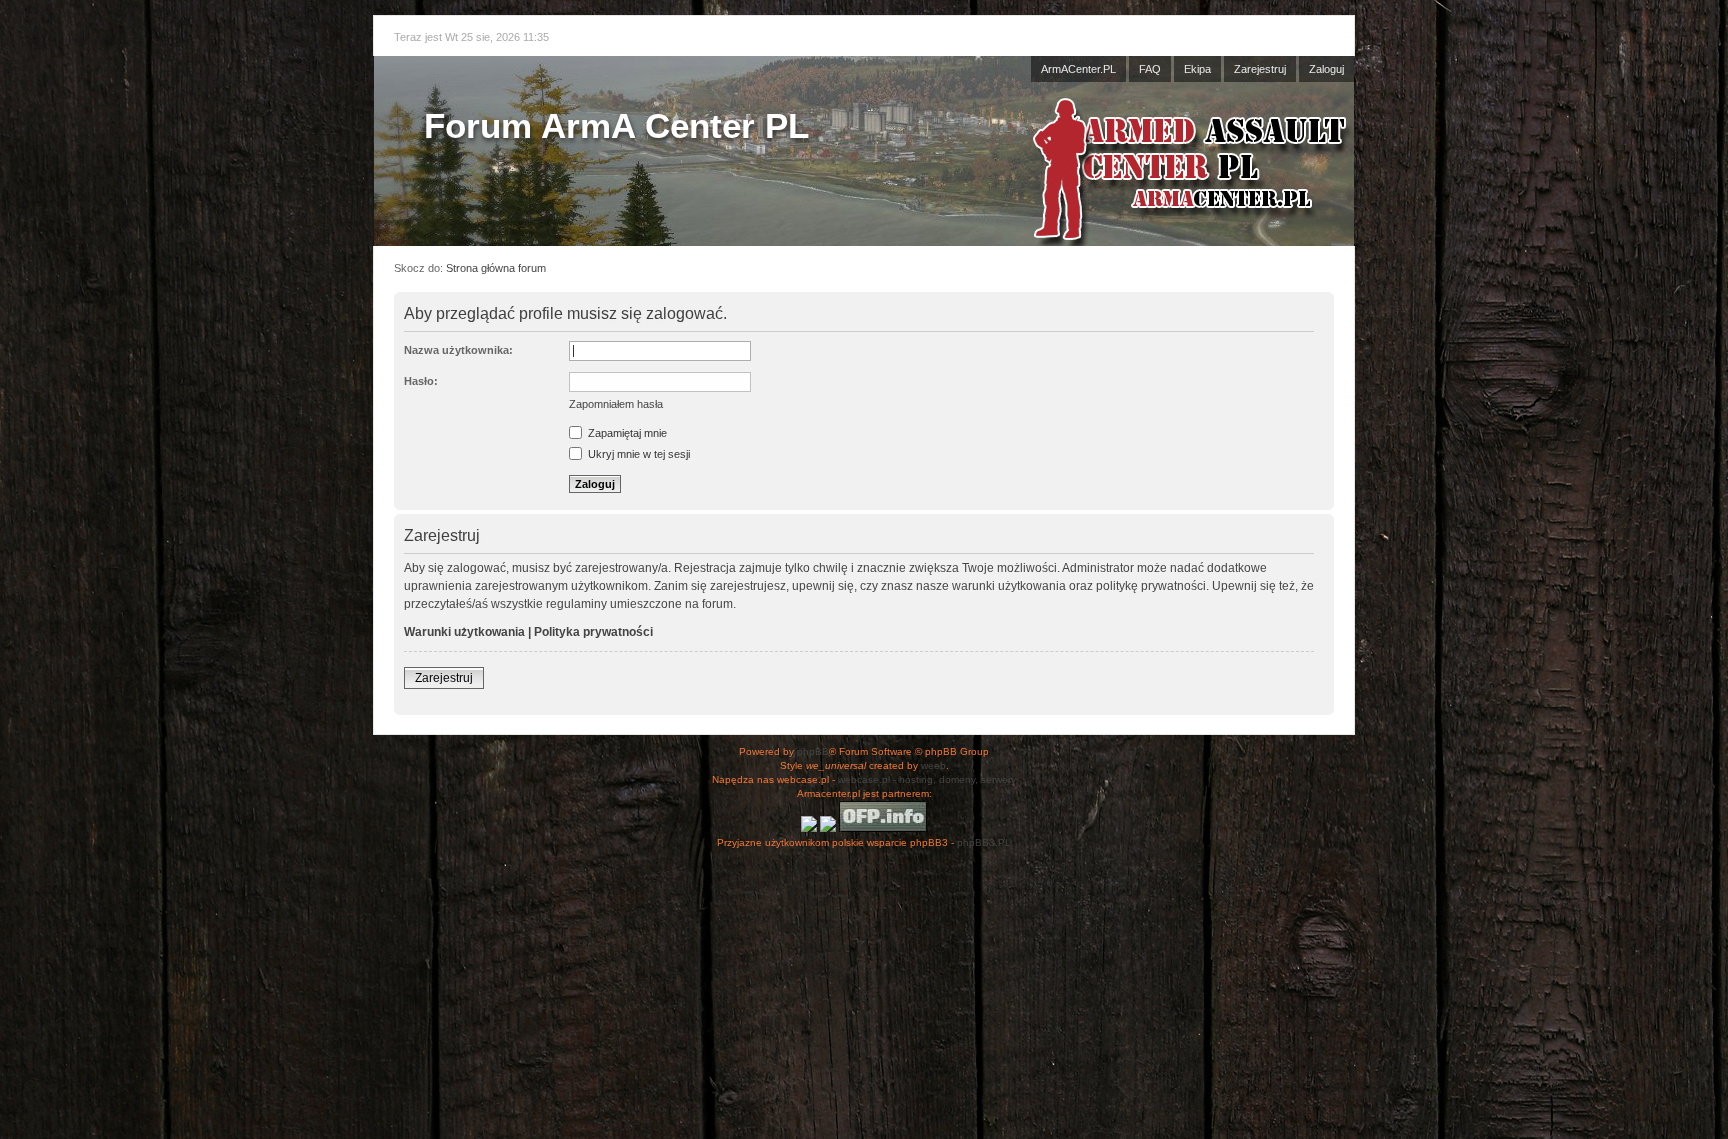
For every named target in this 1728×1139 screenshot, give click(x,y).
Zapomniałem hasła (616, 404)
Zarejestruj (1260, 69)
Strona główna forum (496, 268)
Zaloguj (1326, 69)
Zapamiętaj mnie (626, 433)
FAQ (1150, 69)
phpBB (813, 751)
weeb (933, 765)
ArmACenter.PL (1078, 69)
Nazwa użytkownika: (458, 350)
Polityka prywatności (593, 632)
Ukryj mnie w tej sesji (637, 454)
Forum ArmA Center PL (616, 125)
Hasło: (421, 381)
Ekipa (1197, 69)
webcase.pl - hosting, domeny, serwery (927, 779)
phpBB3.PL (984, 842)
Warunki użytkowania (464, 632)
